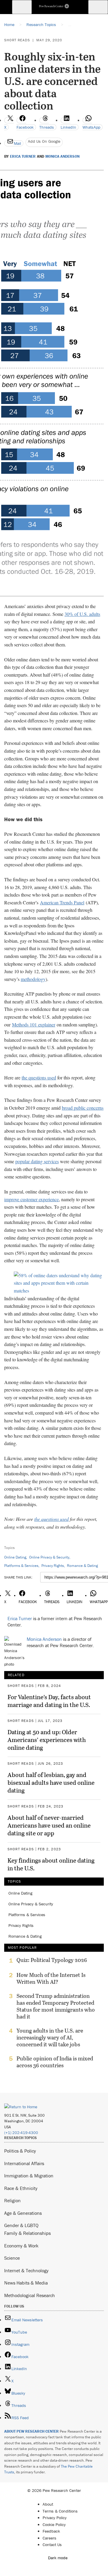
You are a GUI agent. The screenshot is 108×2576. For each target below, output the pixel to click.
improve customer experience (31, 1199)
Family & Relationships (27, 2233)
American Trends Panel (62, 902)
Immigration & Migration (29, 2176)
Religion (12, 2200)
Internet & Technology (26, 2270)
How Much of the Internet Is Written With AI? (51, 1978)
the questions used (39, 1077)
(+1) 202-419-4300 (21, 2133)
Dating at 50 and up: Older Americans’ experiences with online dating (47, 1740)
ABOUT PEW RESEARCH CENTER (31, 2431)
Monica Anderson (62, 157)
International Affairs (24, 2163)
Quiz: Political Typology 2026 (52, 1960)
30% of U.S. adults (82, 614)
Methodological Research (30, 2295)
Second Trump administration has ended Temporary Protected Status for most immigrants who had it (56, 2006)
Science (12, 2258)
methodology (33, 979)
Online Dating (15, 1557)
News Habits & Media (26, 2283)
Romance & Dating (82, 1566)
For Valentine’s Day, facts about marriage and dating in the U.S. (49, 1701)
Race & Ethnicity (21, 2188)
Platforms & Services (21, 1566)
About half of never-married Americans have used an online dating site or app (49, 1825)
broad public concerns (83, 1108)
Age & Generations (23, 2213)
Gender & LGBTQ (21, 2225)
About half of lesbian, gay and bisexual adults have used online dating (51, 1782)
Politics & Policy (20, 2151)
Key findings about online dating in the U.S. (51, 1864)
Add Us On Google (44, 141)
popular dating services (37, 1161)
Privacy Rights (53, 1566)
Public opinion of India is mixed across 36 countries (55, 2062)
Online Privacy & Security (49, 1557)
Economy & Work (21, 2246)
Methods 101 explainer (34, 1025)
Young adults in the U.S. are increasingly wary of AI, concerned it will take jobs (50, 2037)
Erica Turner (23, 157)
